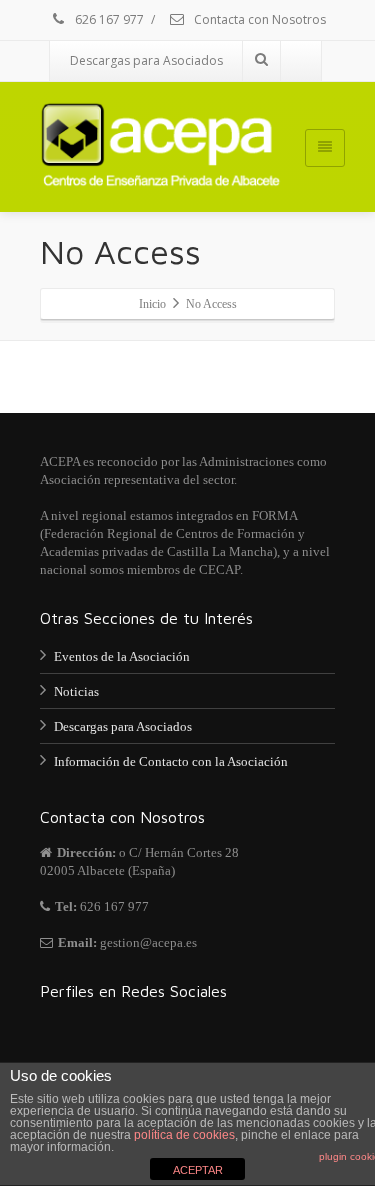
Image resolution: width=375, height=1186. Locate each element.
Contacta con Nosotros (258, 19)
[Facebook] (301, 61)
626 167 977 (108, 19)
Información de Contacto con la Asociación (171, 761)
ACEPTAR (198, 1170)
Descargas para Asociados (146, 60)
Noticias (76, 691)
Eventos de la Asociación (122, 656)
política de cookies (184, 1135)
